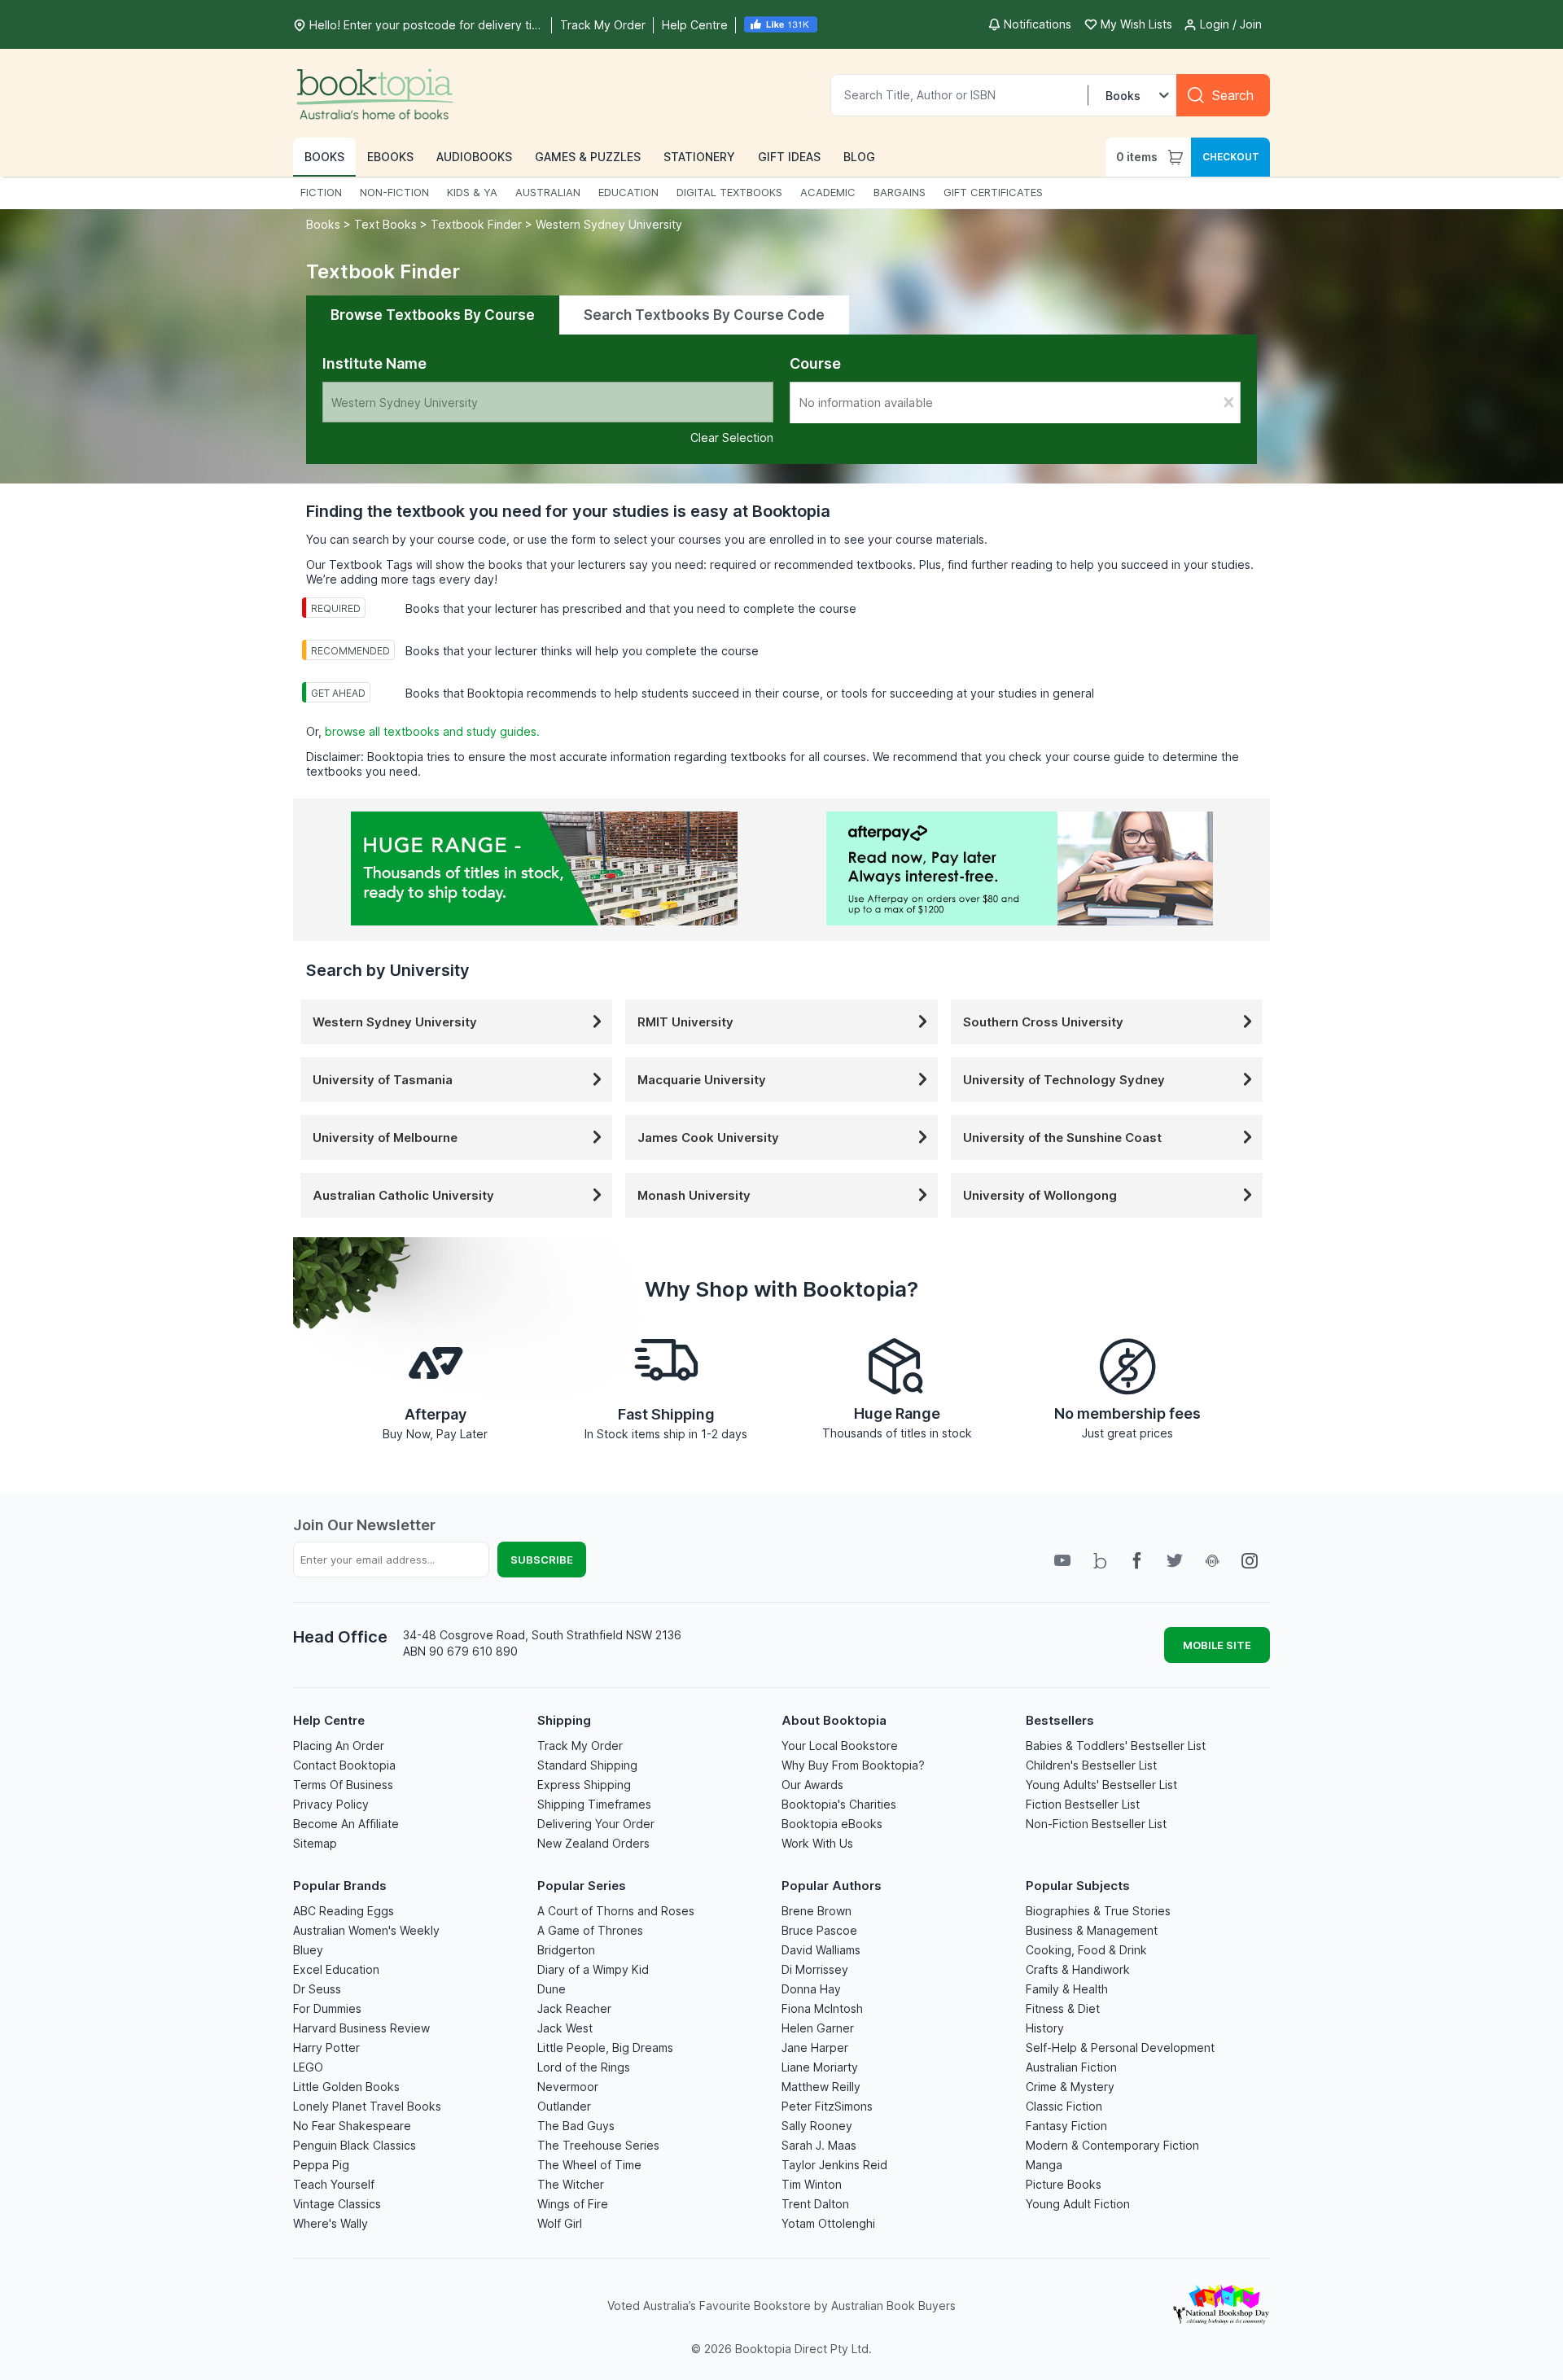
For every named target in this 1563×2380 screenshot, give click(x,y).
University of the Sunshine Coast (1062, 1137)
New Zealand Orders (593, 1843)
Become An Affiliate (346, 1824)
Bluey (308, 1950)
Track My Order (580, 1746)
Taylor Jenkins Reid (834, 2165)
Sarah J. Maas (819, 2145)
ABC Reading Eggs (344, 1911)
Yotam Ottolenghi (828, 2223)
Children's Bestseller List (1091, 1765)
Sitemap (315, 1843)
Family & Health (1067, 1989)
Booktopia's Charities (839, 1804)
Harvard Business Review (361, 2028)
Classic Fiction (1064, 2106)
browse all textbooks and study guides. (432, 731)
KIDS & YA (472, 192)
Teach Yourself (334, 2184)
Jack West (565, 2028)
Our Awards (812, 1785)
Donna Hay (811, 1989)
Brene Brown (817, 1911)
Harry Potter (326, 2047)
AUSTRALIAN (548, 192)
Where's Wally (331, 2223)
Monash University (694, 1195)
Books (325, 224)
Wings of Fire (573, 2204)
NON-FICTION (394, 192)
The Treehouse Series (598, 2145)
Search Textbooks (704, 315)
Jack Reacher (574, 2008)
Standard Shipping (587, 1765)
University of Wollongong (1040, 1195)
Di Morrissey (815, 1969)
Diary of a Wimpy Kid (593, 1969)
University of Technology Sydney (1064, 1080)
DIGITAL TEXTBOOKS (729, 192)
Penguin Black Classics (355, 2145)
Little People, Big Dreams (605, 2047)
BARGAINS (900, 192)
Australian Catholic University (403, 1195)
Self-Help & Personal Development (1120, 2047)
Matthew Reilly (821, 2087)
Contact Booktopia (344, 1765)
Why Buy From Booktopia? (853, 1765)
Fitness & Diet (1063, 2008)
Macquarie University (702, 1080)
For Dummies (327, 2008)
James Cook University (708, 1137)
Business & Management (1092, 1930)
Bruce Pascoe (819, 1930)
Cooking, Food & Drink (1086, 1950)
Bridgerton (566, 1950)
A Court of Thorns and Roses (616, 1911)
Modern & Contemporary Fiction (1112, 2145)
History (1045, 2028)
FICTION (321, 192)
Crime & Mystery (1070, 2087)
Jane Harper (815, 2047)
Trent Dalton (815, 2204)
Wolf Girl (560, 2223)
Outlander (564, 2106)
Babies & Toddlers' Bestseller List (1116, 1746)
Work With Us (817, 1843)
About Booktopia (834, 1720)
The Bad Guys (576, 2126)
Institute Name (374, 363)
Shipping (564, 1720)
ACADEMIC (828, 192)
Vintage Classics (337, 2204)
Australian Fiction (1071, 2067)
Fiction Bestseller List (1083, 1804)
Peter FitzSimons (827, 2106)
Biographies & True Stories (1098, 1911)
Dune (552, 1989)
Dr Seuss (317, 1989)
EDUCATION (628, 192)
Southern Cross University (1043, 1022)
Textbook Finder (476, 224)
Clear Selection (732, 437)
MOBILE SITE (1217, 1645)
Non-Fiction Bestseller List (1096, 1824)
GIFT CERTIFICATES (993, 192)
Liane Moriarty (820, 2067)
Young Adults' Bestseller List (1101, 1785)
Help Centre (329, 1720)
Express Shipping (584, 1785)
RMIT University (685, 1022)
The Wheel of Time (589, 2165)
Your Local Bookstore (840, 1746)
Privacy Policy (331, 1804)
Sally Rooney (817, 2126)
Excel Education (336, 1969)
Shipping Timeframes (594, 1804)
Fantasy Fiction (1066, 2126)
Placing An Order (339, 1746)
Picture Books (1064, 2184)
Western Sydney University (609, 224)
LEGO (308, 2067)
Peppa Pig (321, 2165)
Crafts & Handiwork (1078, 1969)
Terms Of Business (343, 1785)
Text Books (385, 224)
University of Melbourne (385, 1137)
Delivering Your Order (596, 1824)
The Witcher (571, 2184)
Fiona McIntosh (822, 2008)
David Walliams (821, 1950)
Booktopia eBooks (832, 1824)
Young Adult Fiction (1078, 2204)
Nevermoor (568, 2087)
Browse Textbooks (433, 315)
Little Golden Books (346, 2087)
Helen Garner (818, 2028)
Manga (1044, 2165)
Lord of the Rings (584, 2067)
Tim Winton (812, 2184)
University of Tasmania (383, 1080)
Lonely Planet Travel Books (367, 2106)
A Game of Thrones (590, 1930)
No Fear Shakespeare (352, 2126)
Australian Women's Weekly (366, 1930)
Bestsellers (1060, 1720)
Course (815, 363)
